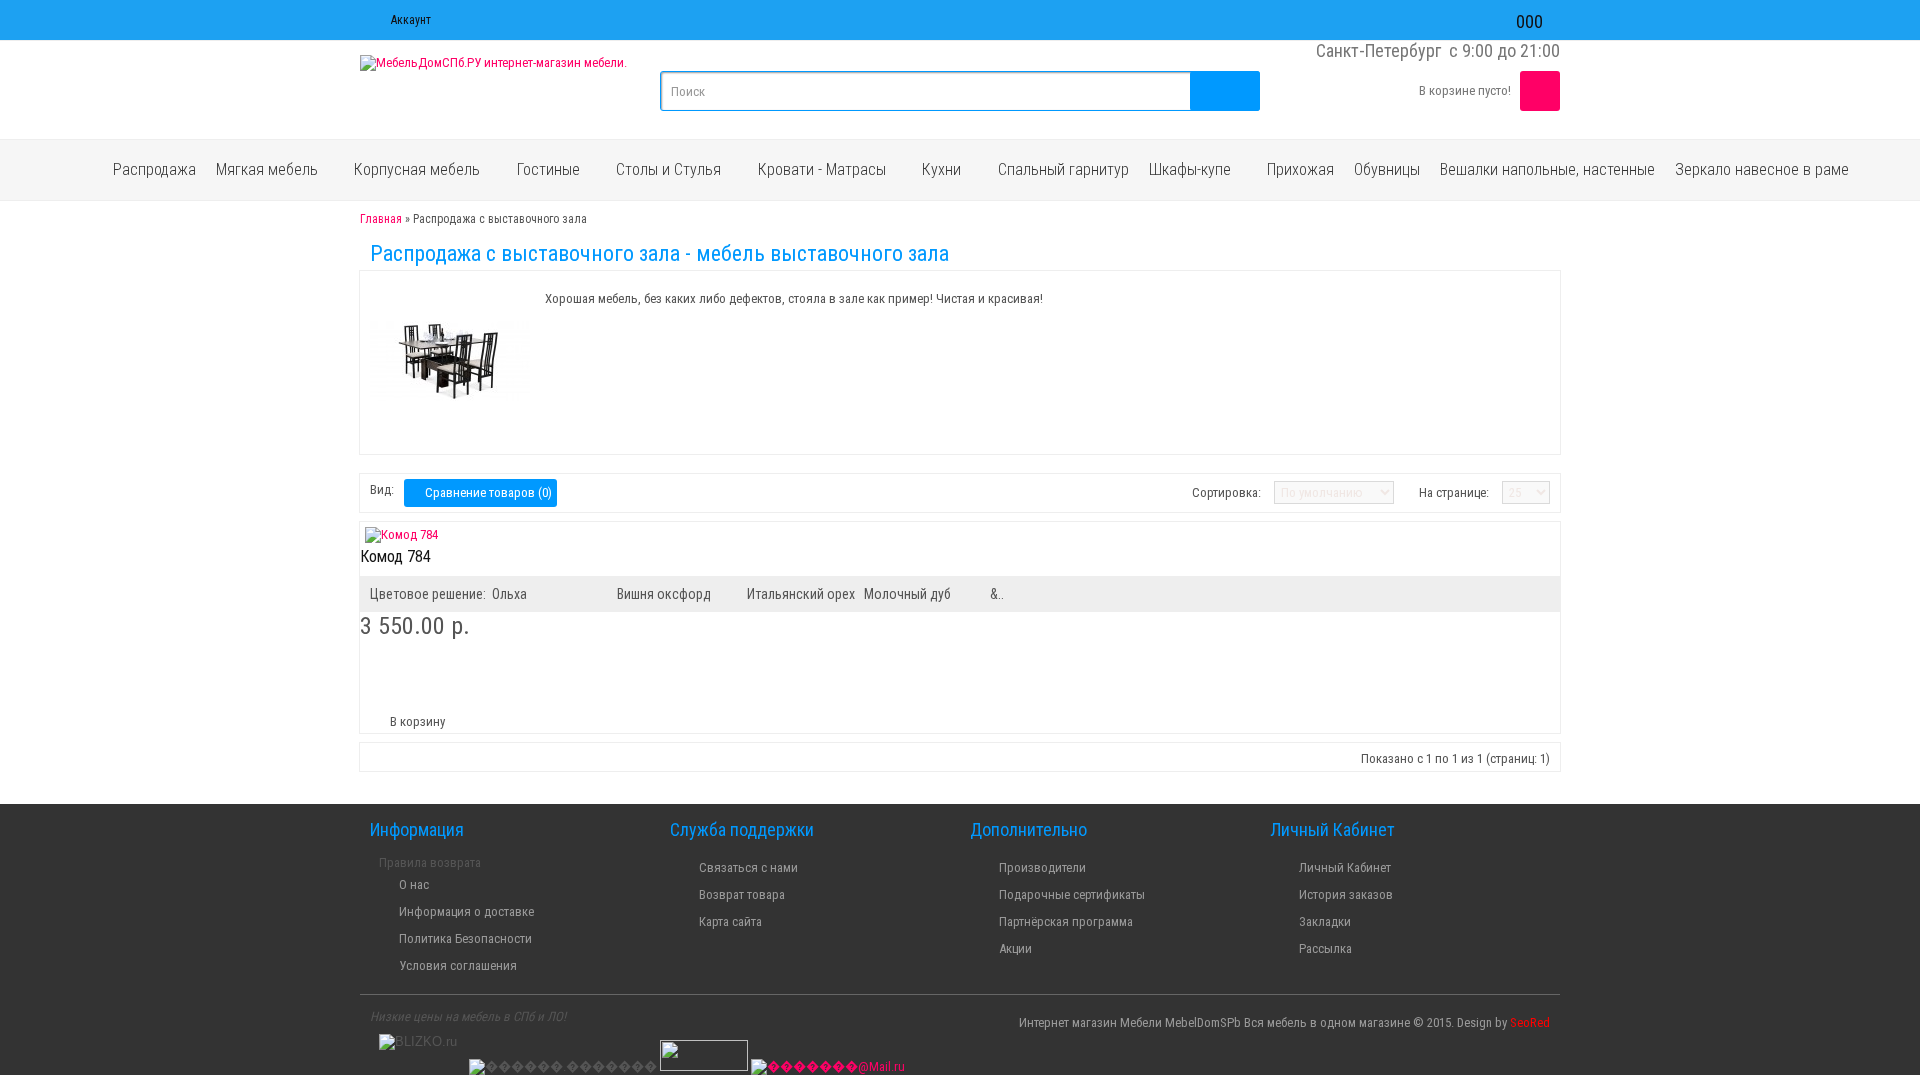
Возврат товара (740, 894)
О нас (412, 884)
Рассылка (1324, 948)
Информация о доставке (465, 911)
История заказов (1344, 894)
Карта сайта (729, 921)
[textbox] (960, 91)
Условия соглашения (456, 965)
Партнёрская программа (1064, 921)
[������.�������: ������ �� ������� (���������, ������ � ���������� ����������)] (563, 1067)
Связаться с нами (747, 867)
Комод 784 (395, 556)
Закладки (1323, 921)
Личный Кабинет (1343, 867)
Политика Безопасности (464, 938)
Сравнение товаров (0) (485, 492)
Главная (381, 219)
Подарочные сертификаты (1070, 894)
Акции (1014, 948)
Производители (1041, 867)
